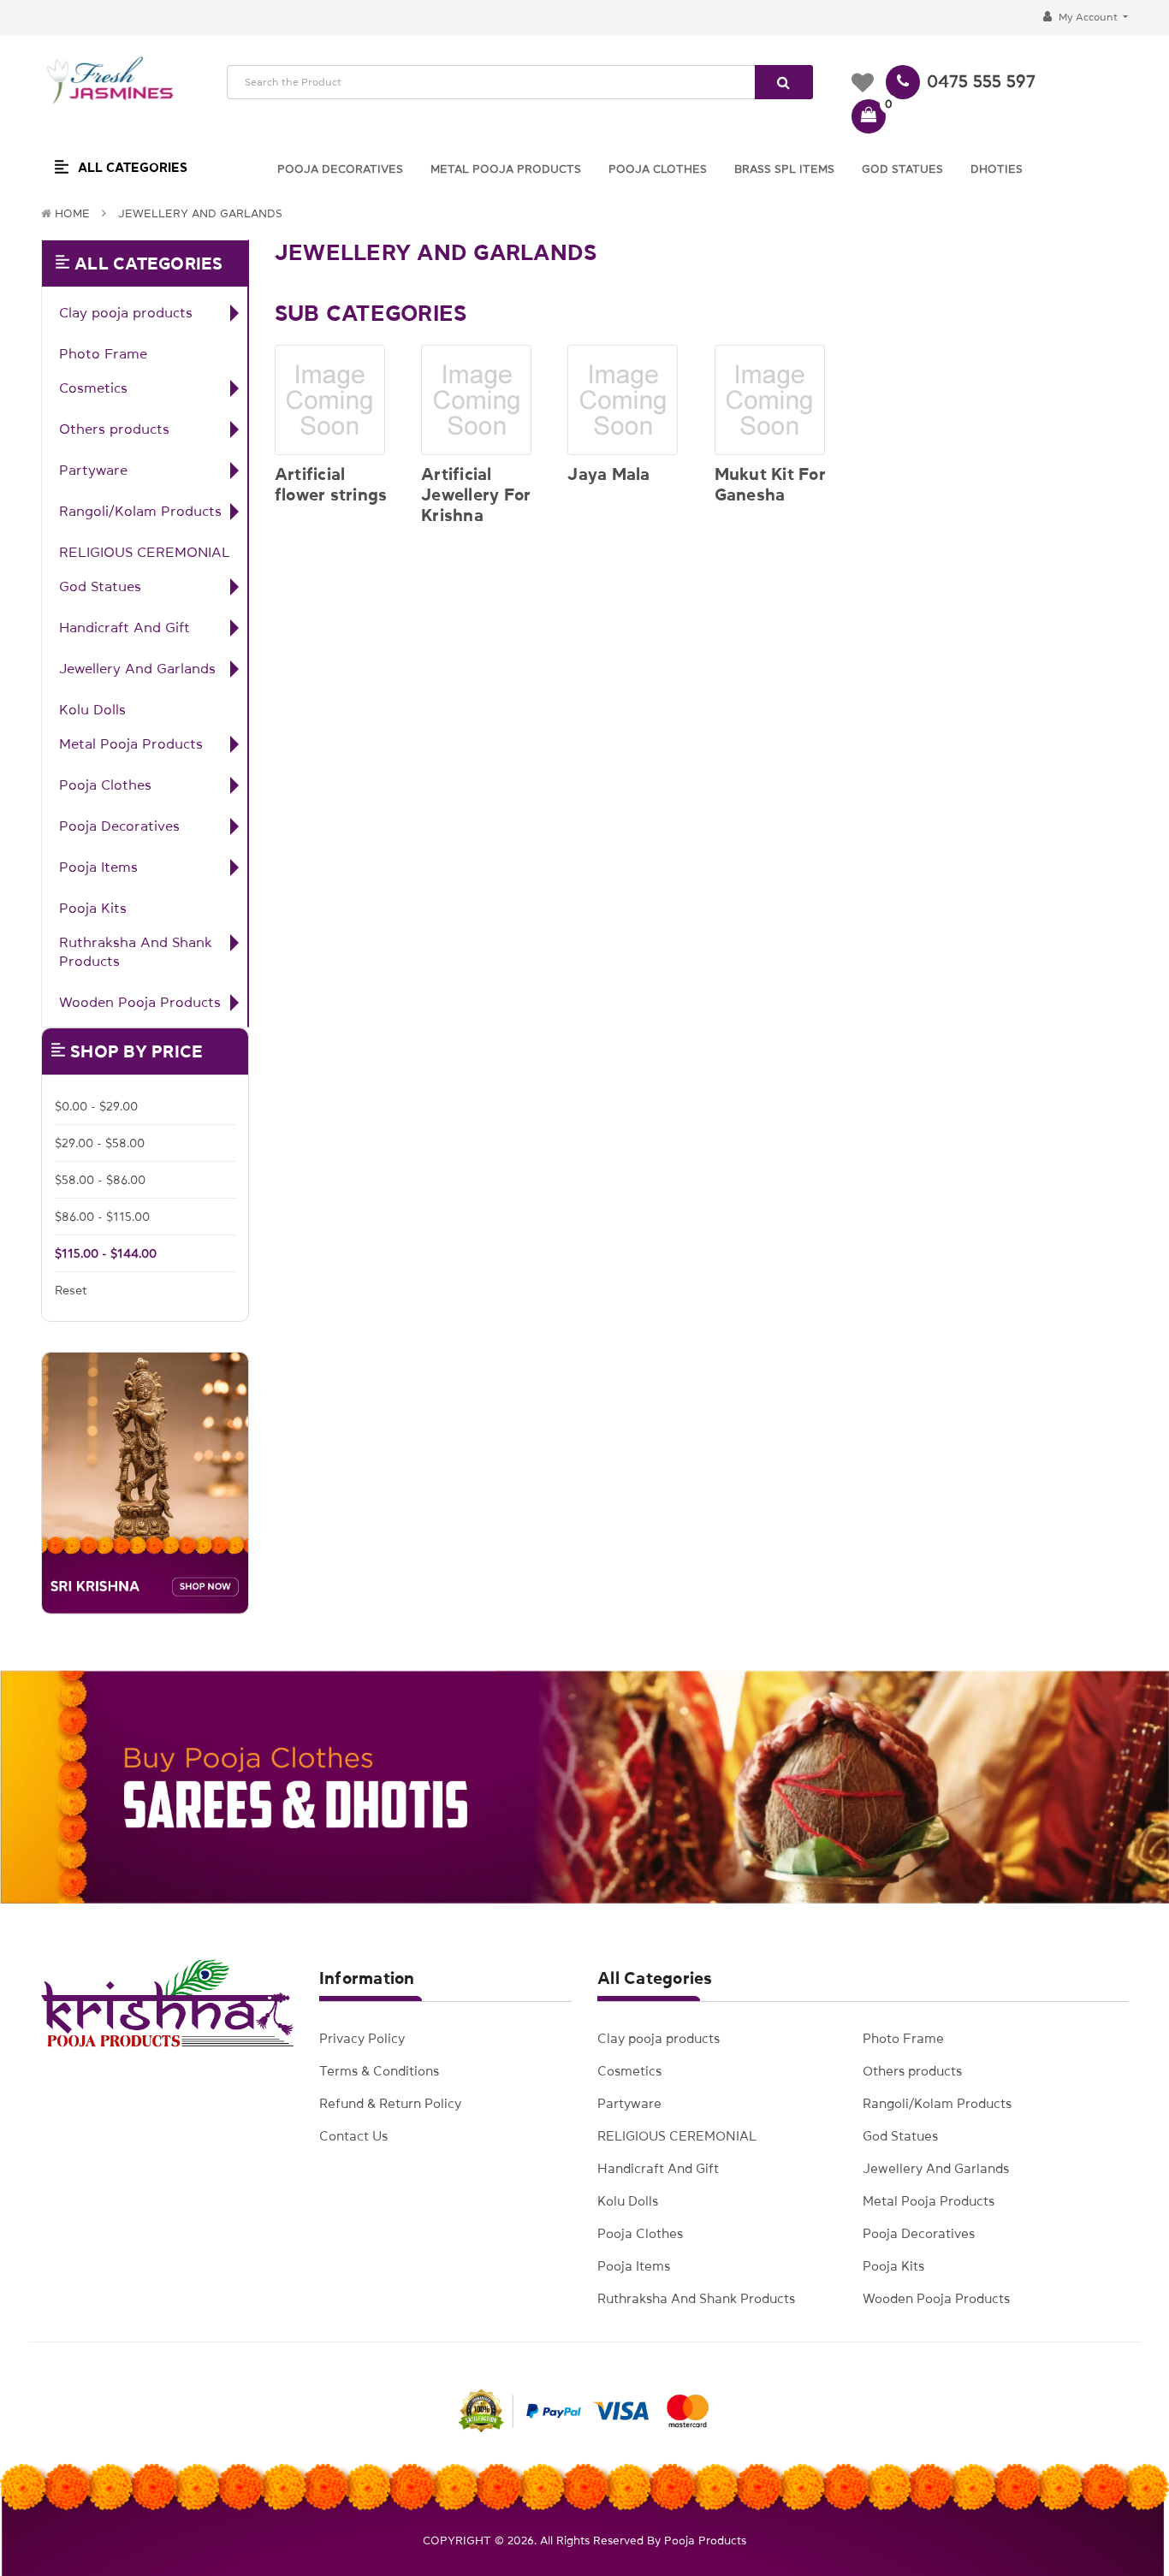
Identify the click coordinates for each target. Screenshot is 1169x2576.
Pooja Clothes (105, 785)
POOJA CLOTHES (658, 169)
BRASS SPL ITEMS (784, 169)
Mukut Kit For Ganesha (770, 484)
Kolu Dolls (92, 709)
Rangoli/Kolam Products (140, 511)
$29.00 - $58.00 (100, 1143)
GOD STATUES (902, 169)
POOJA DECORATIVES (340, 169)
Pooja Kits (93, 908)
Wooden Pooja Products (140, 1002)
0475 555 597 (981, 81)
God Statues (100, 586)
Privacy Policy (362, 2038)
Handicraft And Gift (125, 627)
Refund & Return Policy (390, 2103)
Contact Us (353, 2136)
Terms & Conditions (379, 2071)
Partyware (93, 470)
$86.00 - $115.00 (102, 1217)
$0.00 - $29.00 (96, 1106)
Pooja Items (98, 867)
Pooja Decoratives (119, 826)
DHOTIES (997, 169)
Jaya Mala (608, 474)
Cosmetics (93, 388)
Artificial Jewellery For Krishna (476, 494)
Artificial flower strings (331, 484)
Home (72, 213)
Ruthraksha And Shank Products (136, 951)
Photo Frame (103, 353)
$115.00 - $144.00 (106, 1253)
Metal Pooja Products (131, 743)
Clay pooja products (126, 312)
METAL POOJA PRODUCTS (506, 169)
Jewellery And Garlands (200, 213)
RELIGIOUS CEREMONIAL (145, 552)
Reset (71, 1290)
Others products (114, 429)
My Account (1088, 17)
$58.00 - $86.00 (100, 1180)
